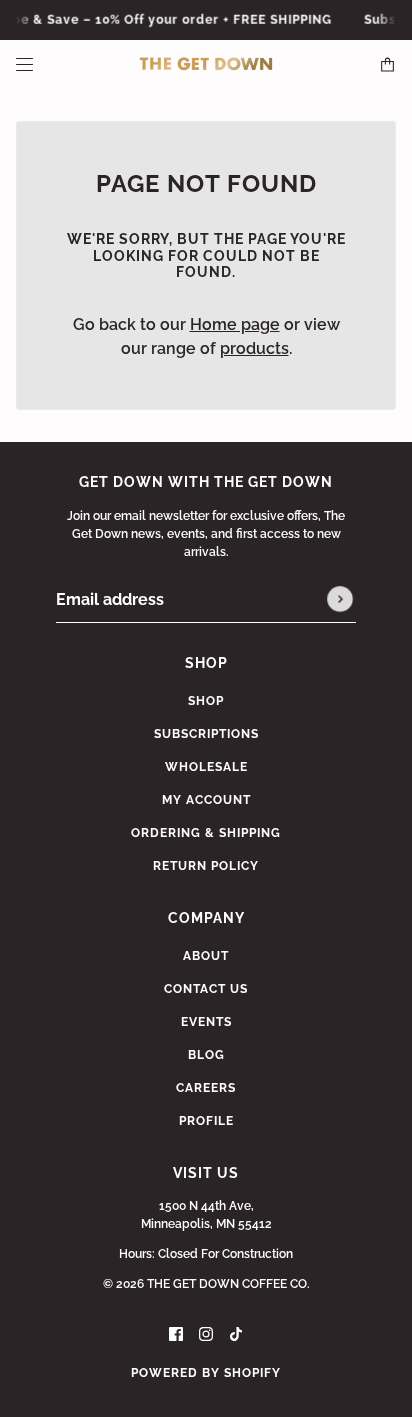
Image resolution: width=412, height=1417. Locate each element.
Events (206, 1022)
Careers (206, 1088)
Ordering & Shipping (206, 833)
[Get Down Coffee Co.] (206, 63)
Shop (206, 701)
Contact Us (206, 989)
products (254, 348)
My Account (206, 800)
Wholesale (206, 767)
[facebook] (176, 1333)
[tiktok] (236, 1333)
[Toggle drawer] (24, 64)
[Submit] (340, 600)
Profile (206, 1121)
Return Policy (206, 866)
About (206, 956)
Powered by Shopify (206, 1373)
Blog (206, 1055)
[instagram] (206, 1333)
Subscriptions (206, 734)
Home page (235, 324)
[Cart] (387, 64)
